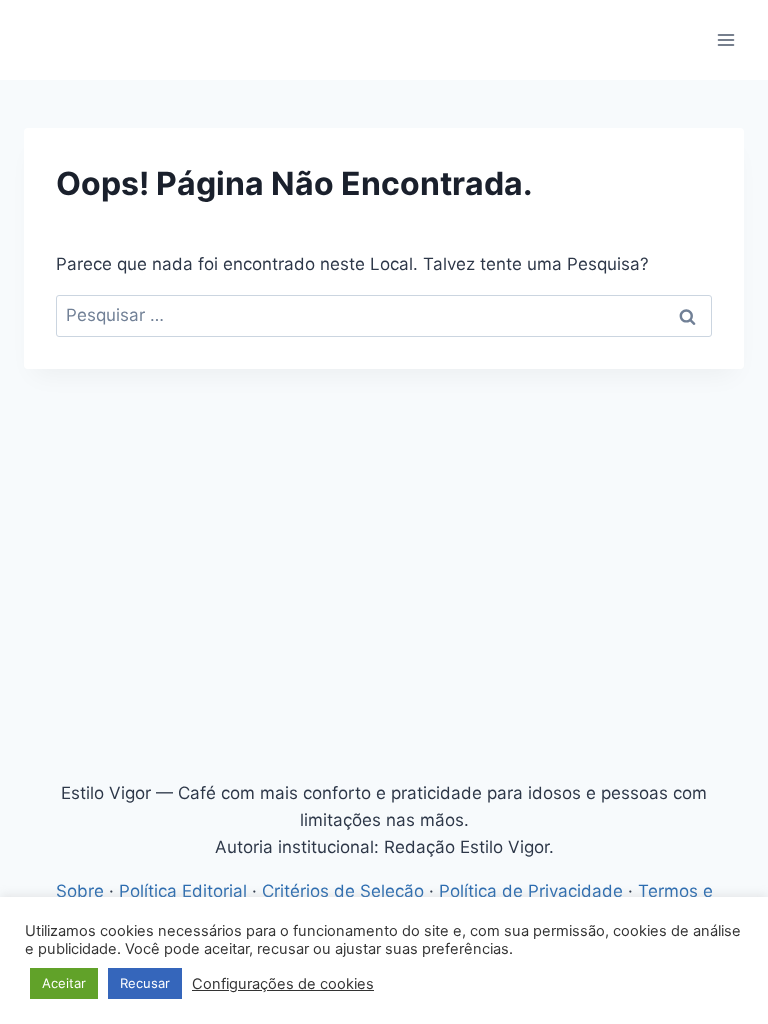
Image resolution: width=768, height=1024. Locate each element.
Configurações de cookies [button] (283, 984)
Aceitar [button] (64, 983)
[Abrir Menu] (725, 39)
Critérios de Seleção (343, 891)
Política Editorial (183, 891)
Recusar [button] (145, 983)
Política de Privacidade (531, 891)
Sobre (80, 891)
